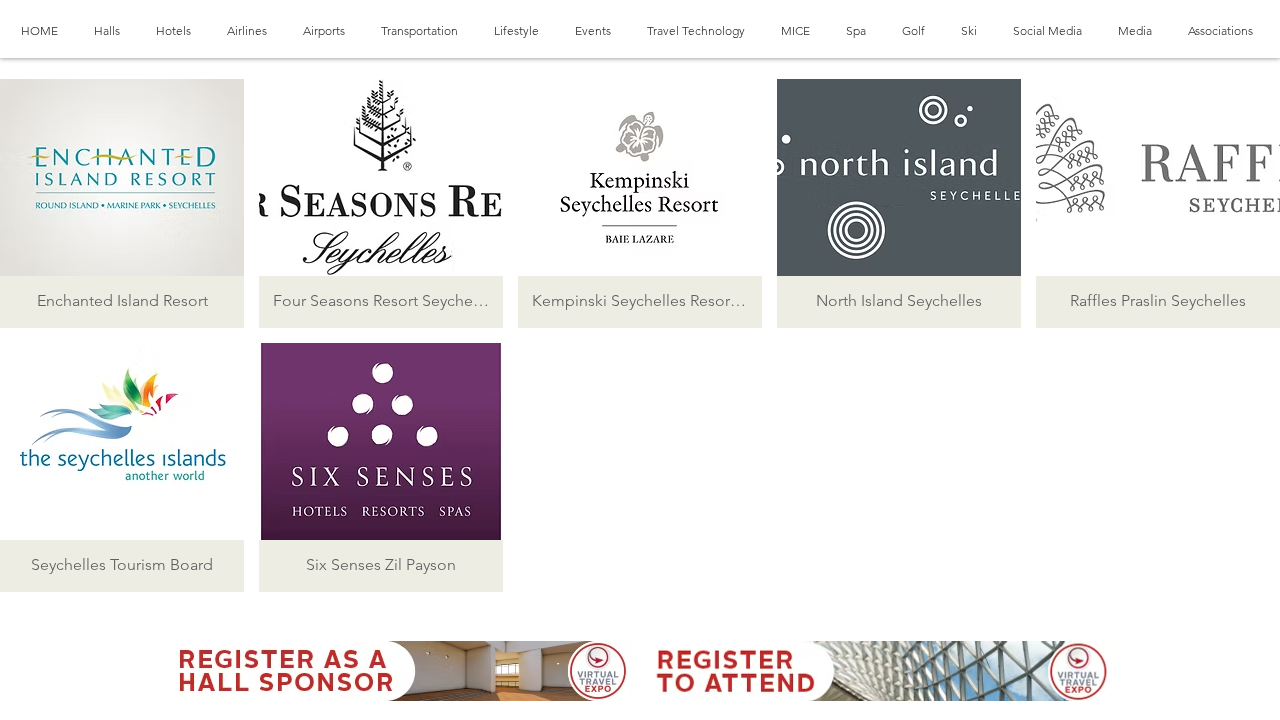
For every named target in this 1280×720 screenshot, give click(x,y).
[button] (122, 203)
